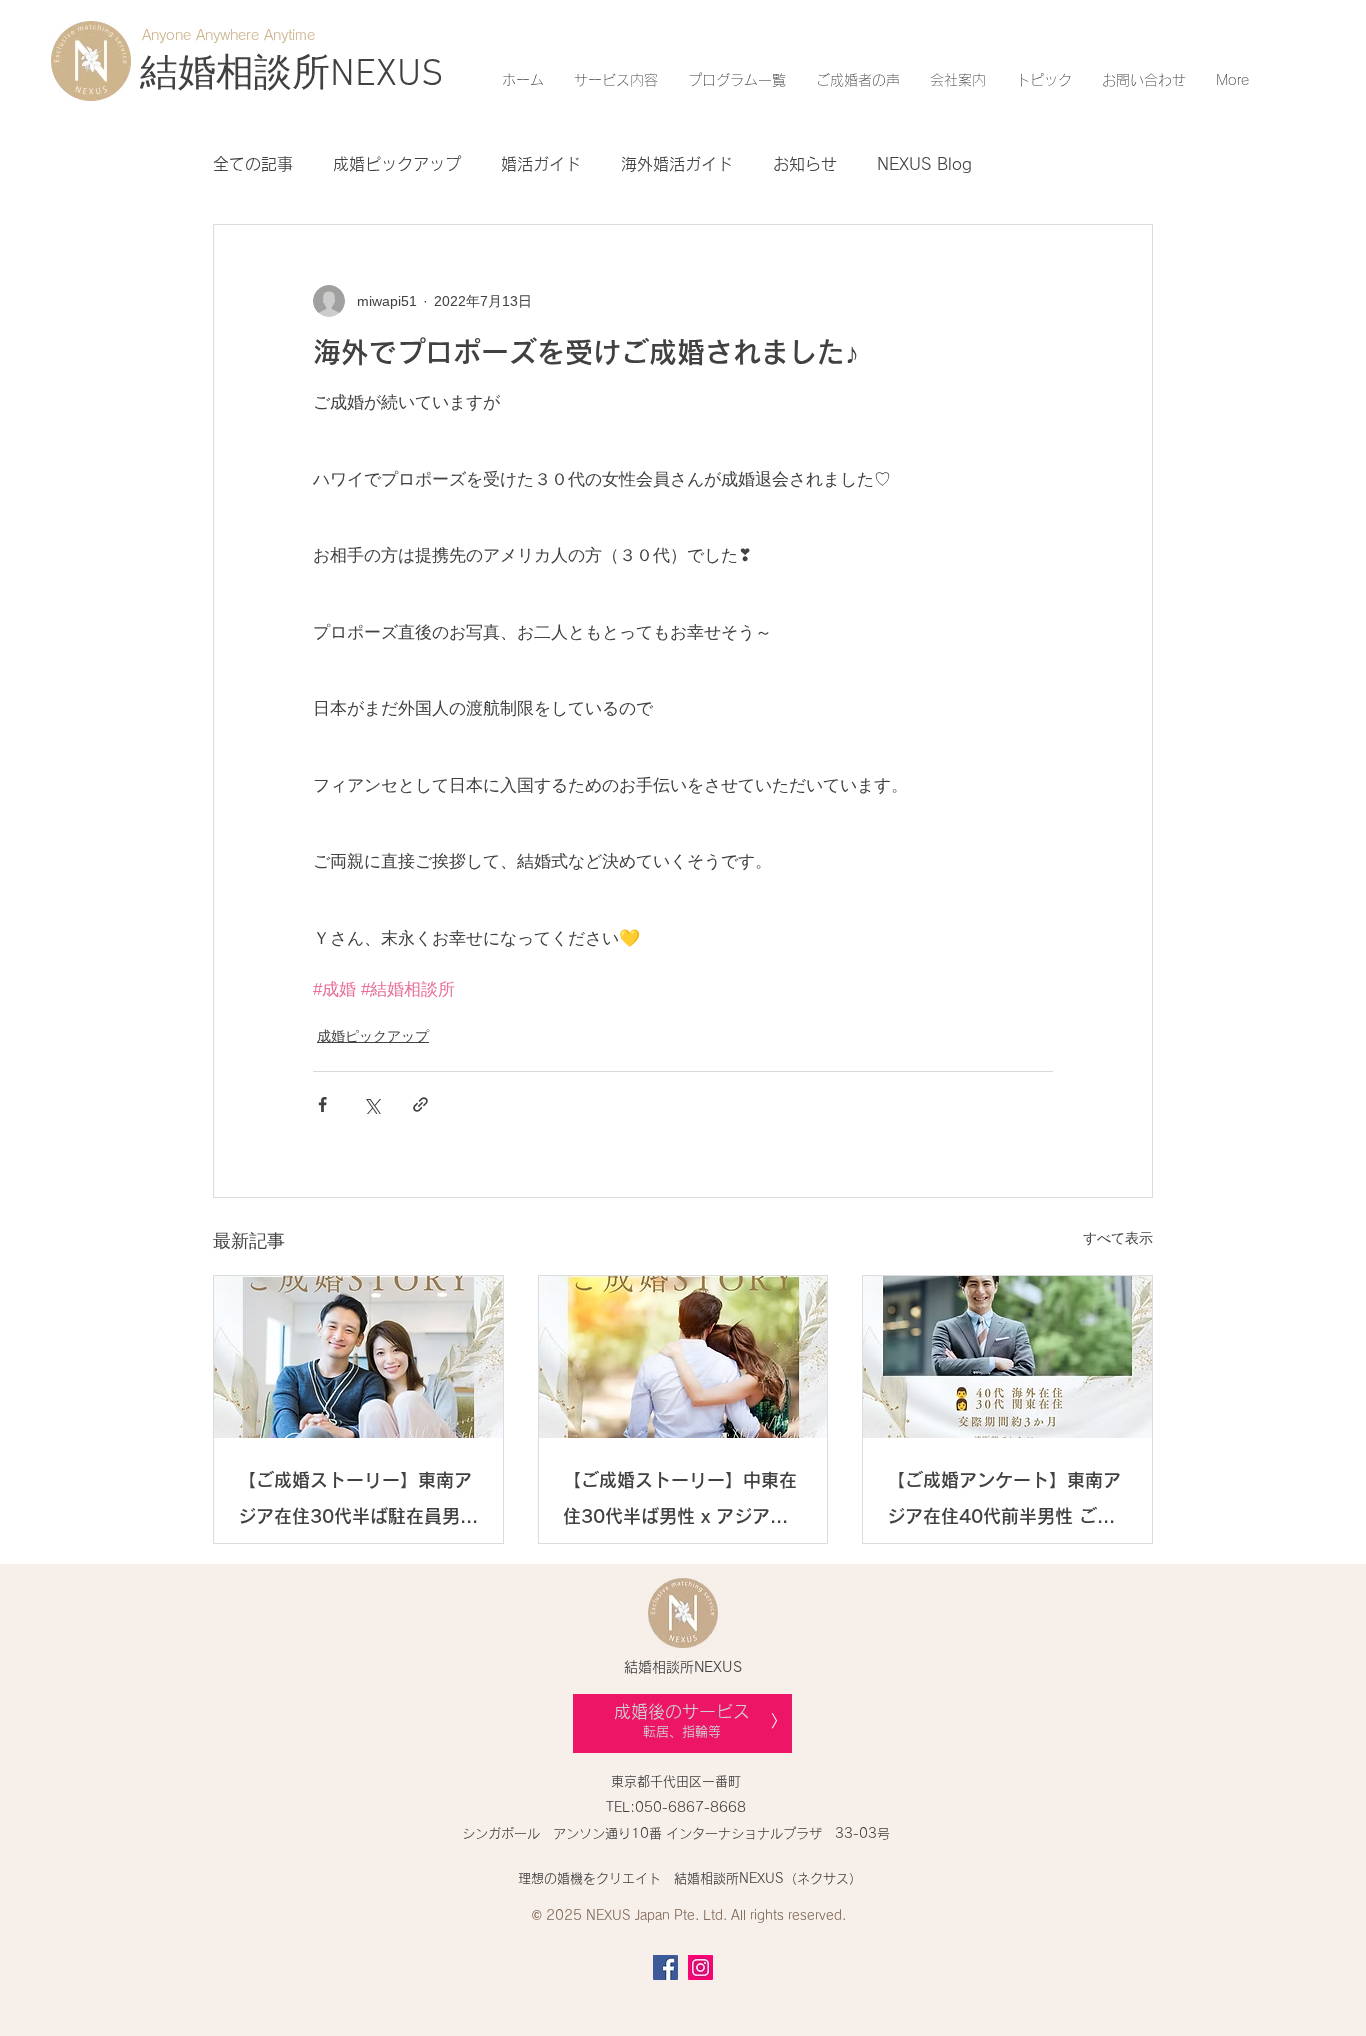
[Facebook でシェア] (322, 1104)
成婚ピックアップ (397, 164)
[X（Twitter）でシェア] (371, 1104)
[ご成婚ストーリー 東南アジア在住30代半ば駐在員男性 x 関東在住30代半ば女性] (358, 1357)
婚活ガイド (541, 164)
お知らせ (805, 164)
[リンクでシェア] (420, 1104)
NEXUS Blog (924, 164)
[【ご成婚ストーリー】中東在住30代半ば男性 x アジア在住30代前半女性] (683, 1357)
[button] (616, 80)
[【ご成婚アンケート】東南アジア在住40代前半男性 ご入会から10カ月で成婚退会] (1007, 1357)
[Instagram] (700, 1967)
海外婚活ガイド (677, 164)
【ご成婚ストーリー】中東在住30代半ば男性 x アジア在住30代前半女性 (680, 1502)
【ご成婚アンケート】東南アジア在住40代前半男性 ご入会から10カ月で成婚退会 (1004, 1502)
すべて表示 (1118, 1238)
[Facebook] (665, 1967)
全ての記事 (253, 164)
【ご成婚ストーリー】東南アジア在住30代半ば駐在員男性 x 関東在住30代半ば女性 (358, 1502)
